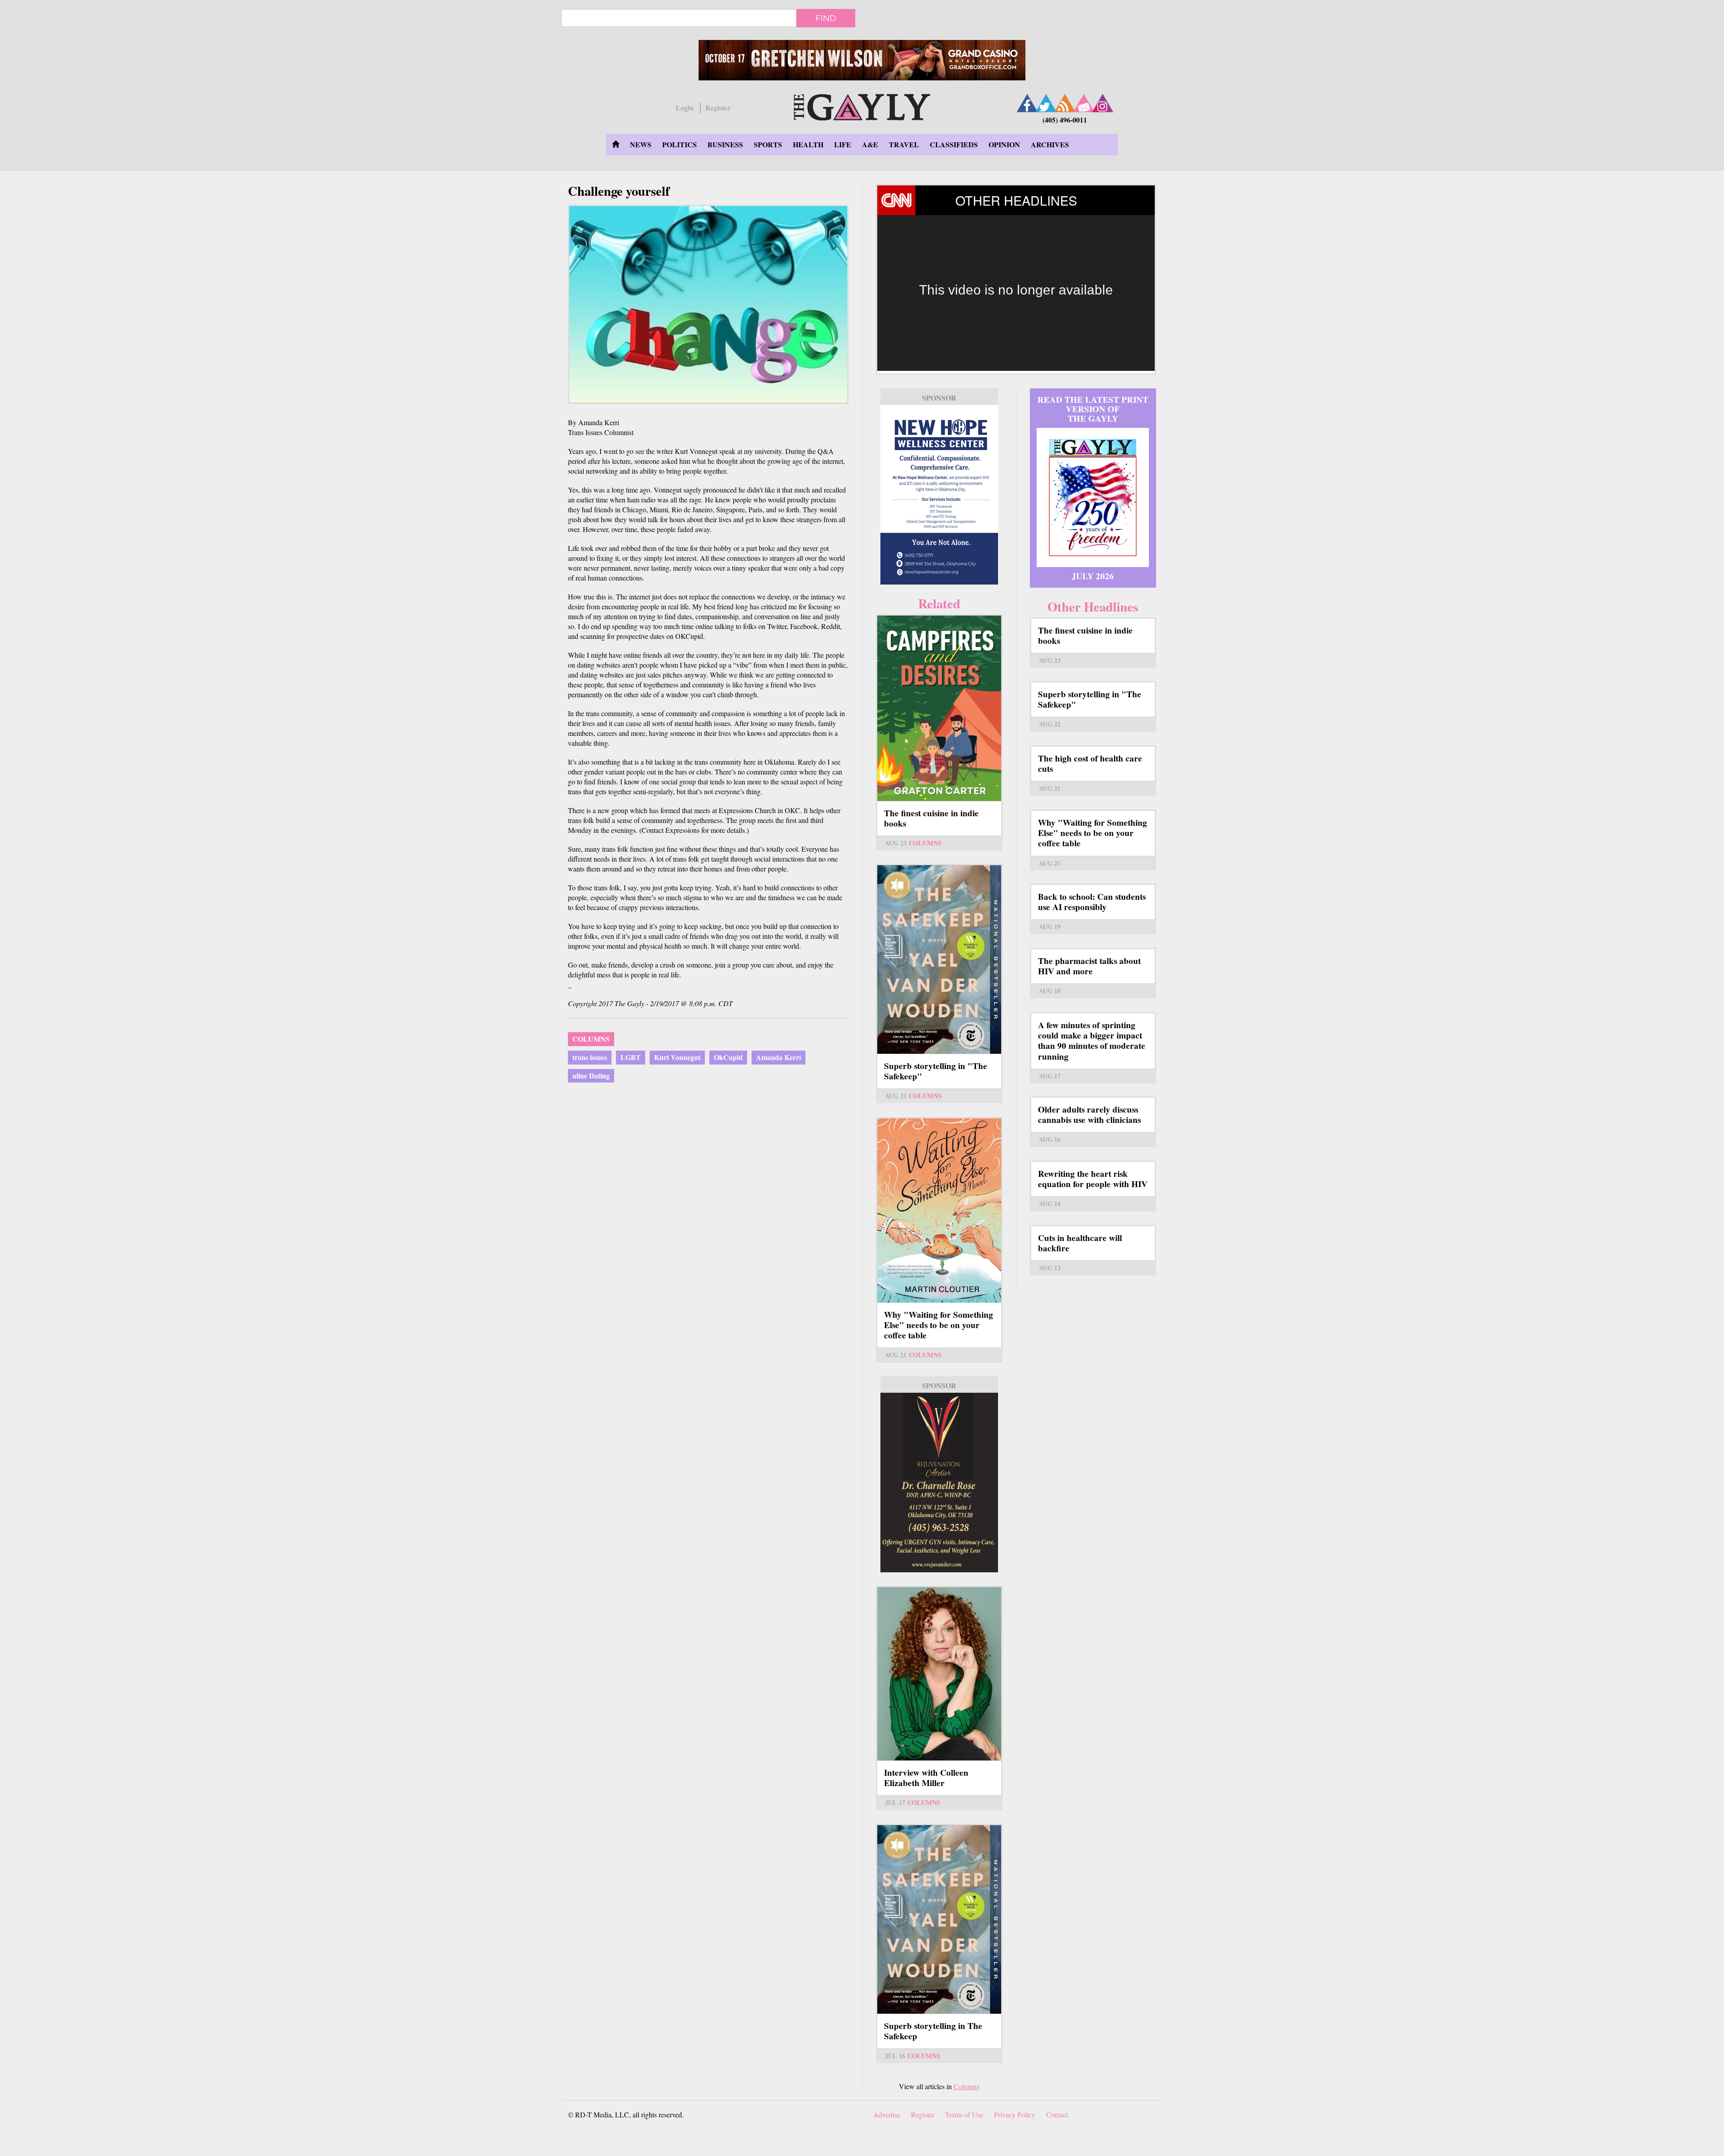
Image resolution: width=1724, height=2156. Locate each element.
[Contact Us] (1084, 103)
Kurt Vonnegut (677, 1057)
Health (808, 144)
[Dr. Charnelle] (939, 1483)
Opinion (1004, 144)
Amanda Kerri (778, 1057)
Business (725, 144)
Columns (591, 1039)
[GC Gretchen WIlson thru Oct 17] (862, 60)
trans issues (590, 1057)
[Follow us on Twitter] (1046, 103)
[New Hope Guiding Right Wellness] (939, 495)
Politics (679, 144)
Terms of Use (964, 2114)
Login (685, 108)
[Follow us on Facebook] (1027, 103)
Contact (1057, 2114)
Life (843, 144)
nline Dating (591, 1076)
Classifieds (954, 144)
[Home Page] (616, 145)
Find (826, 18)
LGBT (631, 1057)
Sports (768, 144)
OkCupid (728, 1057)
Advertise (887, 2114)
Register (718, 108)
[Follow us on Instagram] (1103, 103)
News (641, 144)
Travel (904, 144)
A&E (870, 144)
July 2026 (1093, 576)
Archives (1050, 144)
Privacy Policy (1015, 2114)
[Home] (862, 106)
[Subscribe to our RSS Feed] (1065, 103)
